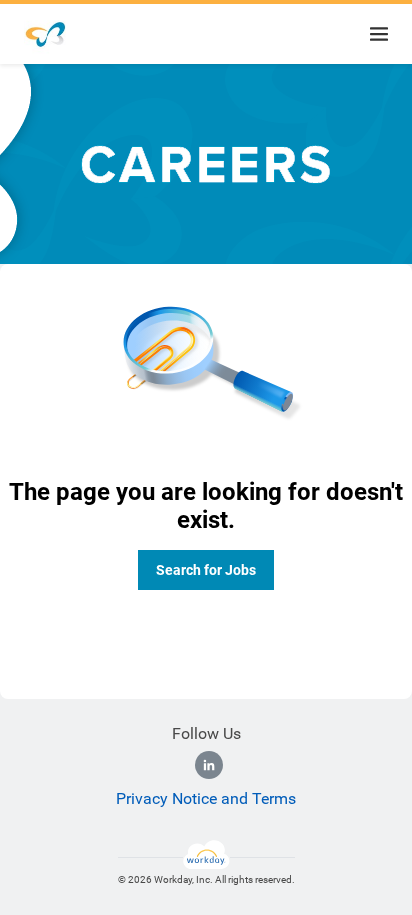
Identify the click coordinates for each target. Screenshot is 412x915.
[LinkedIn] (209, 765)
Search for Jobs (206, 570)
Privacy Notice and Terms (206, 798)
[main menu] (379, 34)
